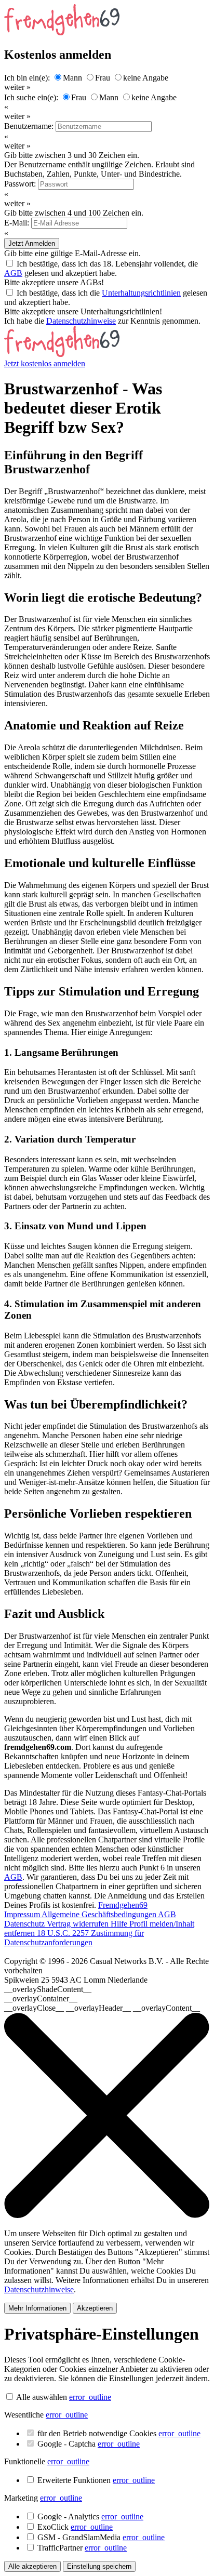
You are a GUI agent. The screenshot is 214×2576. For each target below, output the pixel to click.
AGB (13, 273)
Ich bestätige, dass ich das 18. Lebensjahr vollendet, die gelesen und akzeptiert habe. (101, 268)
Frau (103, 78)
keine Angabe (146, 78)
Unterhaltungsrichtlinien (141, 293)
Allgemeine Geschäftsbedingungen (100, 1914)
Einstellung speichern (99, 2566)
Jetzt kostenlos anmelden (45, 363)
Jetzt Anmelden (32, 243)
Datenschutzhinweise (81, 321)
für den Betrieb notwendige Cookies (119, 2433)
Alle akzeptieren (32, 2566)
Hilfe (120, 1924)
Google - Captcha (89, 2444)
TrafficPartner (82, 2548)
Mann (72, 78)
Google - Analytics (90, 2517)
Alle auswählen (42, 2397)
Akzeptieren (95, 2308)
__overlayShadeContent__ (48, 1989)
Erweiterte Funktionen (96, 2480)
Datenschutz (25, 1924)
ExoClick (75, 2527)
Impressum (23, 1914)
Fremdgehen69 (123, 1905)
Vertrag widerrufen (79, 1924)
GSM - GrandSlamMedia (101, 2537)
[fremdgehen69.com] (62, 354)
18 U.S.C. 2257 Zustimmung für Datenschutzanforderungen (74, 1938)
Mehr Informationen (37, 2308)
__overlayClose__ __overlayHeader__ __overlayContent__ (102, 2008)
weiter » (17, 87)
